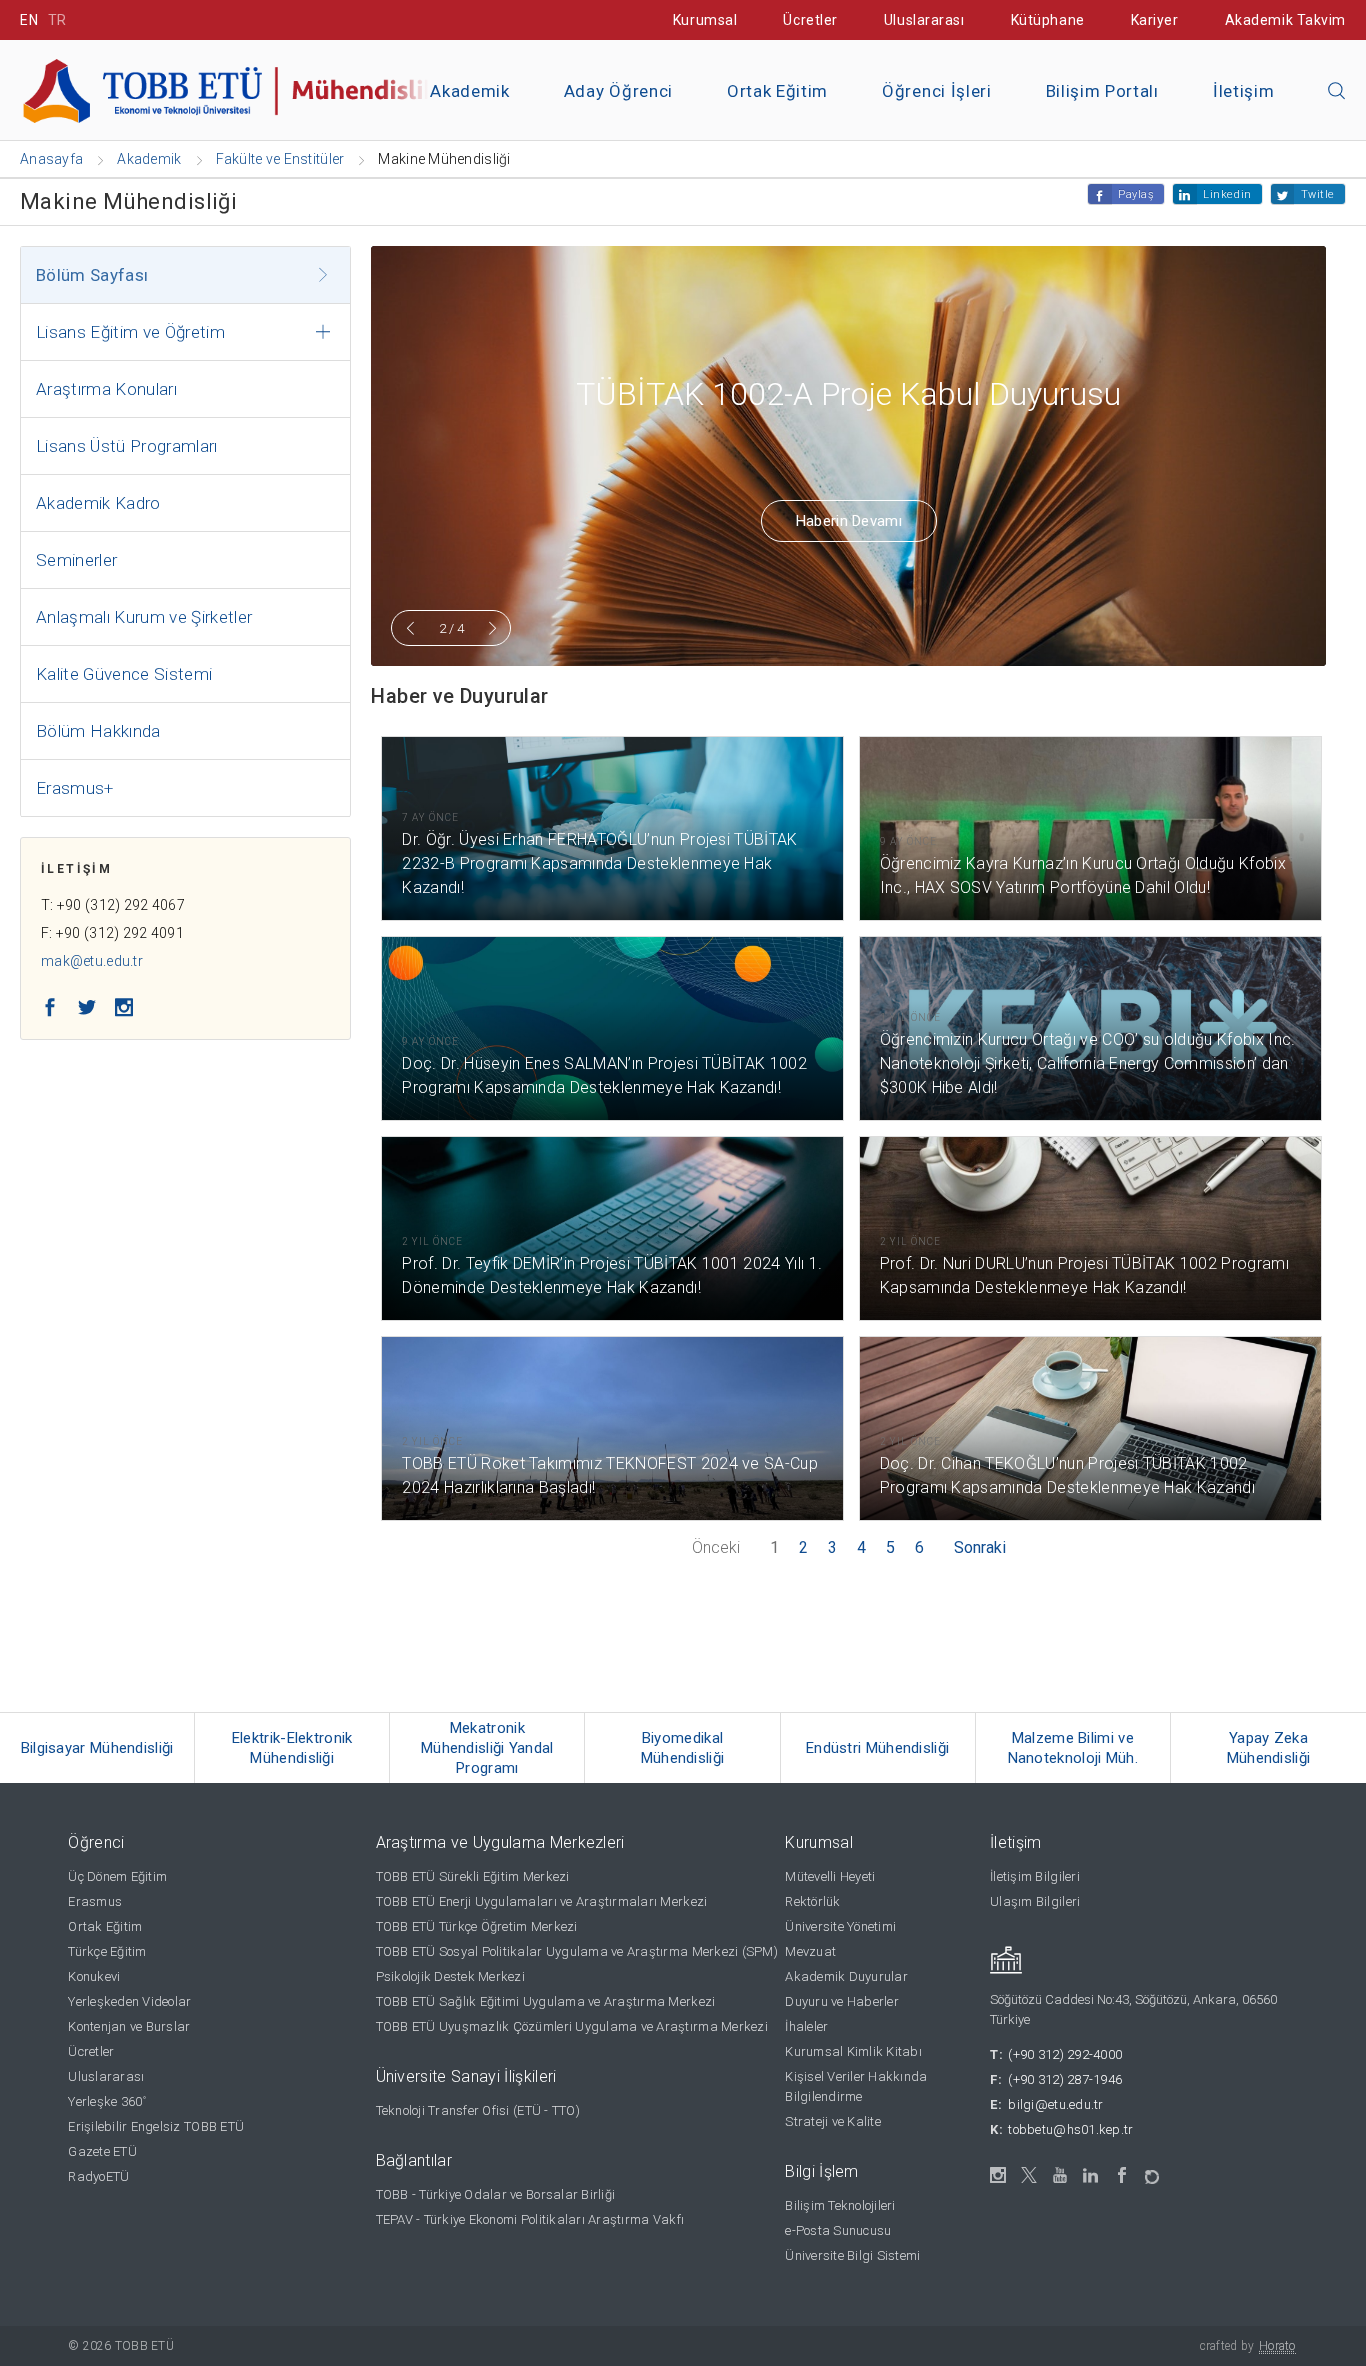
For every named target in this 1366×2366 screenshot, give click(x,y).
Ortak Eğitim (777, 91)
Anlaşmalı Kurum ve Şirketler (144, 617)
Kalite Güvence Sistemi (124, 674)
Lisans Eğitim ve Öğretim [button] (130, 332)
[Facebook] (1122, 2175)
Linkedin (1227, 194)
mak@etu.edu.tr (92, 961)
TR (57, 20)
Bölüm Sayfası (92, 275)
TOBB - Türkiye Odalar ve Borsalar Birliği (496, 2194)
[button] (1337, 92)
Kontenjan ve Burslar (129, 2026)
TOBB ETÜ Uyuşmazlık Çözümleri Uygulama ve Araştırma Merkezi (572, 2026)
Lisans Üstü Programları (127, 446)
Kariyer (1155, 20)
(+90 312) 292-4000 (1065, 2054)
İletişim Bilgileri (1035, 1876)
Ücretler (810, 20)
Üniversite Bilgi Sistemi (852, 2255)
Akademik (469, 91)
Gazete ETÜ (102, 2151)
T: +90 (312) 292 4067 (113, 905)
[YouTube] (1060, 2175)
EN (29, 20)
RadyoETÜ (98, 2176)
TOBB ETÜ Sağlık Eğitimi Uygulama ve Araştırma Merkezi (546, 2001)
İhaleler (806, 2026)
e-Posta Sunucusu (838, 2230)
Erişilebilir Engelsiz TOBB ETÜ (156, 2126)
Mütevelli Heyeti (830, 1876)
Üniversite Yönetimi (840, 1926)
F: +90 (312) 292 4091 (112, 933)
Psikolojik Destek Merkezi (451, 1976)
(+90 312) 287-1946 (1065, 2079)
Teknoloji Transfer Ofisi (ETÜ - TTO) (478, 2110)
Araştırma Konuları (106, 389)
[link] (97, 1748)
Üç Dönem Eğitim (117, 1876)
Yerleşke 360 (107, 2101)
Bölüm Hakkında (98, 731)
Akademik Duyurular (846, 1976)
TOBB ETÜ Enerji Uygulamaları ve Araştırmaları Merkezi (542, 1901)
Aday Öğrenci (618, 91)
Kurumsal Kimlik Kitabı (853, 2051)
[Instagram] (998, 2175)
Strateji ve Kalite (833, 2121)
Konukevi (94, 1976)
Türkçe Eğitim (107, 1951)
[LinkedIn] (1091, 2176)
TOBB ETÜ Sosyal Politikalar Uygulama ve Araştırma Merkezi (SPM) (577, 1951)
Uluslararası (924, 20)
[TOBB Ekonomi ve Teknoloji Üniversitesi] (245, 88)
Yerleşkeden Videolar (129, 2001)
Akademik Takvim (1285, 20)
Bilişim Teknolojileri (840, 2205)
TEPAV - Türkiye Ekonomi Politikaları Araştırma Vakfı (530, 2219)
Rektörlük (812, 1901)
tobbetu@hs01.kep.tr (1070, 2129)
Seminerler (76, 560)
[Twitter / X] (1029, 2175)
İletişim (1243, 91)
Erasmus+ (75, 788)
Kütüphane (1048, 20)
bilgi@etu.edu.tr (1055, 2104)
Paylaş (1136, 194)
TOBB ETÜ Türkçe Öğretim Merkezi (477, 1926)
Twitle (1318, 194)
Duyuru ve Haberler (842, 2001)
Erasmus (95, 1901)
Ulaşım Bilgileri (1035, 1901)
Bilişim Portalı (1102, 91)
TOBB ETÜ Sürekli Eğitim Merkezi (473, 1876)
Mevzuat (810, 1951)
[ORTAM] (1153, 2170)
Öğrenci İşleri (937, 91)
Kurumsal (705, 20)
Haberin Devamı (849, 521)
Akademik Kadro (98, 503)
